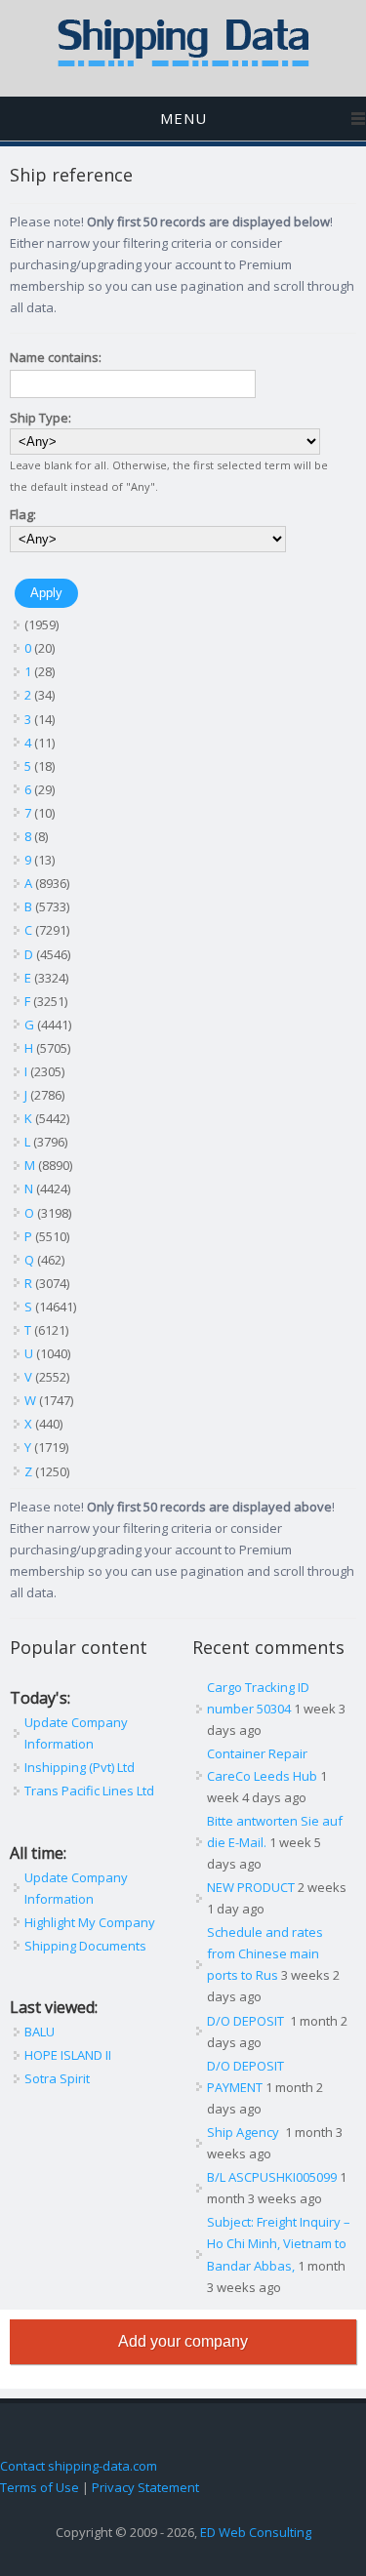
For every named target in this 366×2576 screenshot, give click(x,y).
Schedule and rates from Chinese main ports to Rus (265, 1953)
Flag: (23, 514)
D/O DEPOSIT (247, 2021)
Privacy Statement (145, 2487)
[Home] (183, 62)
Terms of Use (40, 2487)
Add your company (183, 2341)
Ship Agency (244, 2132)
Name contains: (56, 357)
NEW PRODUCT (251, 1887)
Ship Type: (41, 418)
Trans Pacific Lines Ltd (89, 1791)
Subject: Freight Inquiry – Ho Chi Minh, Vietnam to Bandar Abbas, (279, 2243)
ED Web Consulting (256, 2532)
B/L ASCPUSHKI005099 (272, 2177)
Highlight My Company (90, 1922)
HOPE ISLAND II (68, 2055)
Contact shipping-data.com (79, 2466)
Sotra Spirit (57, 2078)
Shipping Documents (85, 1946)
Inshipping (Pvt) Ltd (80, 1767)
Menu (183, 118)
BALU (40, 2032)
